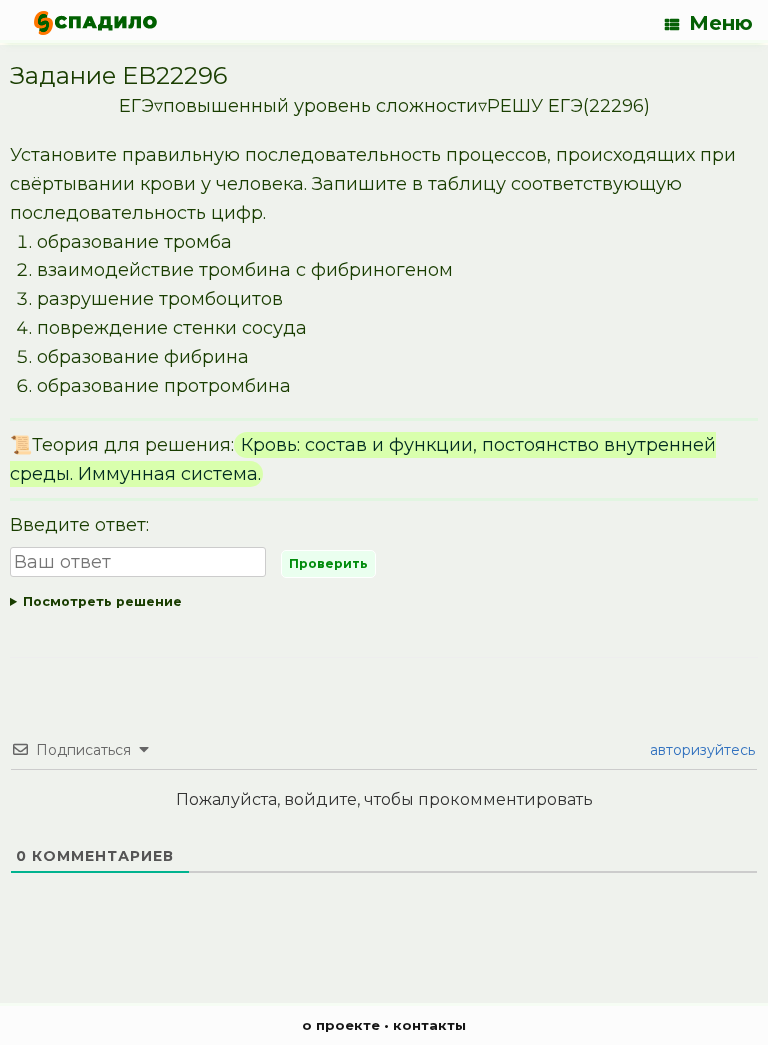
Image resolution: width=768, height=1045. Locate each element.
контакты (429, 1025)
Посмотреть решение (102, 601)
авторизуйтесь (700, 750)
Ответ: (384, 605)
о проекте (341, 1025)
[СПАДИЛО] (95, 22)
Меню (721, 23)
